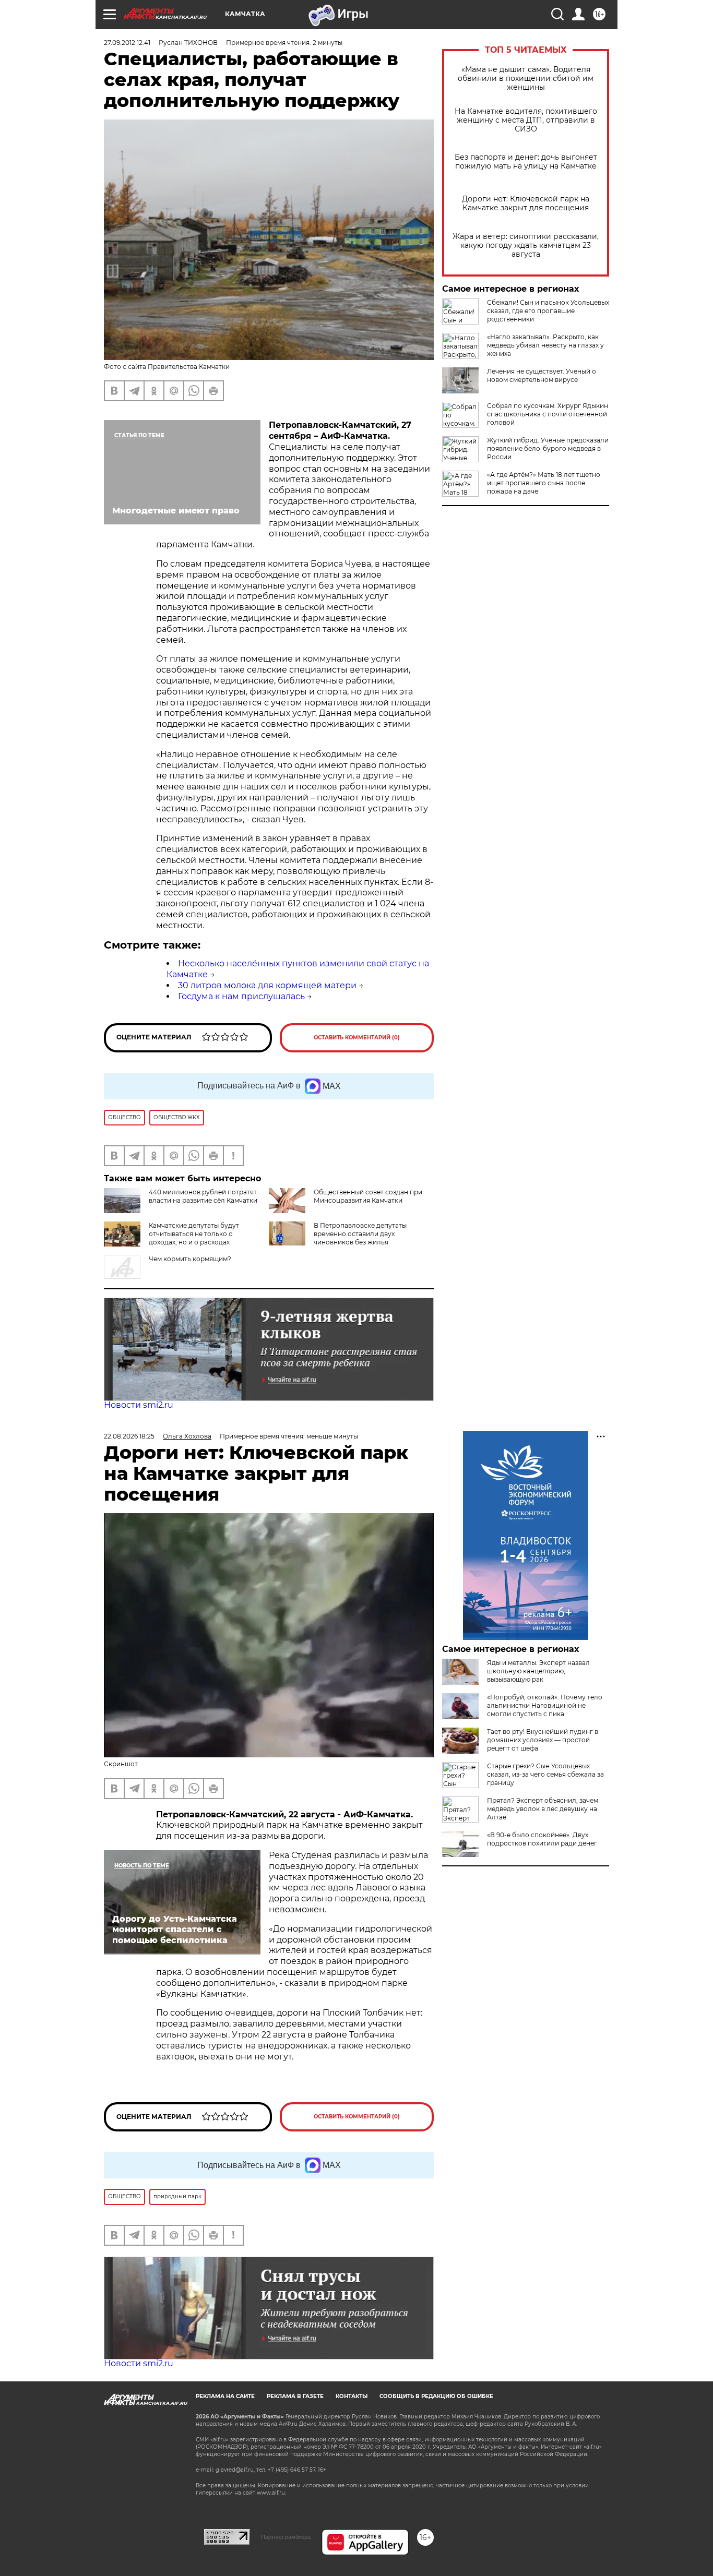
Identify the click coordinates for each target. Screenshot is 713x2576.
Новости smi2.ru (139, 1405)
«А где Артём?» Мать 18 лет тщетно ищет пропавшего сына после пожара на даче (544, 483)
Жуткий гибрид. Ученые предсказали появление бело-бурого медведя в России (548, 448)
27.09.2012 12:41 (127, 43)
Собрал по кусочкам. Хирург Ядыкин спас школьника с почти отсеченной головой (548, 414)
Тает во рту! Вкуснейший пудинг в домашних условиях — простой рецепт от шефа (543, 1740)
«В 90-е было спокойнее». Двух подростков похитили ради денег (542, 1839)
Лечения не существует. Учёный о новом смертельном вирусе (542, 375)
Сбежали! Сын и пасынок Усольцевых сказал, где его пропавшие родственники (548, 311)
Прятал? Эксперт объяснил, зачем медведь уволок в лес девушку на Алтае (543, 1809)
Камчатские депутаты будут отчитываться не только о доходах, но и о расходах (194, 1234)
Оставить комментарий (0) (357, 1038)
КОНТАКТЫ (352, 2396)
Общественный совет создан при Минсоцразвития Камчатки (368, 1196)
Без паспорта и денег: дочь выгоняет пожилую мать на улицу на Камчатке (526, 162)
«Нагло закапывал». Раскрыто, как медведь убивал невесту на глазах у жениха (545, 345)
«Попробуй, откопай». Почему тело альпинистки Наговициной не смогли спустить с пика (545, 1705)
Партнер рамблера (286, 2537)
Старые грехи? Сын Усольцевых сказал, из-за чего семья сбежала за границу (545, 1774)
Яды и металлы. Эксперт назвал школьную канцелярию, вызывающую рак (538, 1671)
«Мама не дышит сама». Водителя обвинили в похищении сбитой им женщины (526, 79)
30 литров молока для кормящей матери (267, 985)
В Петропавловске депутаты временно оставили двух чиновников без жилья (360, 1234)
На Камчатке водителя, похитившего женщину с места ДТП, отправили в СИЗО (526, 120)
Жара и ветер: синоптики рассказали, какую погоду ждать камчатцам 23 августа (526, 245)
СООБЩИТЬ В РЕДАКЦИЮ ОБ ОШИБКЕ (436, 2396)
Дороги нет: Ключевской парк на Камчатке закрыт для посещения (526, 203)
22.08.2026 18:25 (129, 1436)
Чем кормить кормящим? (190, 1259)
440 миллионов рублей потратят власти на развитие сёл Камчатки (203, 1196)
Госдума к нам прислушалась (241, 996)
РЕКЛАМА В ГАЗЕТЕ (295, 2396)
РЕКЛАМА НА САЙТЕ (225, 2396)
